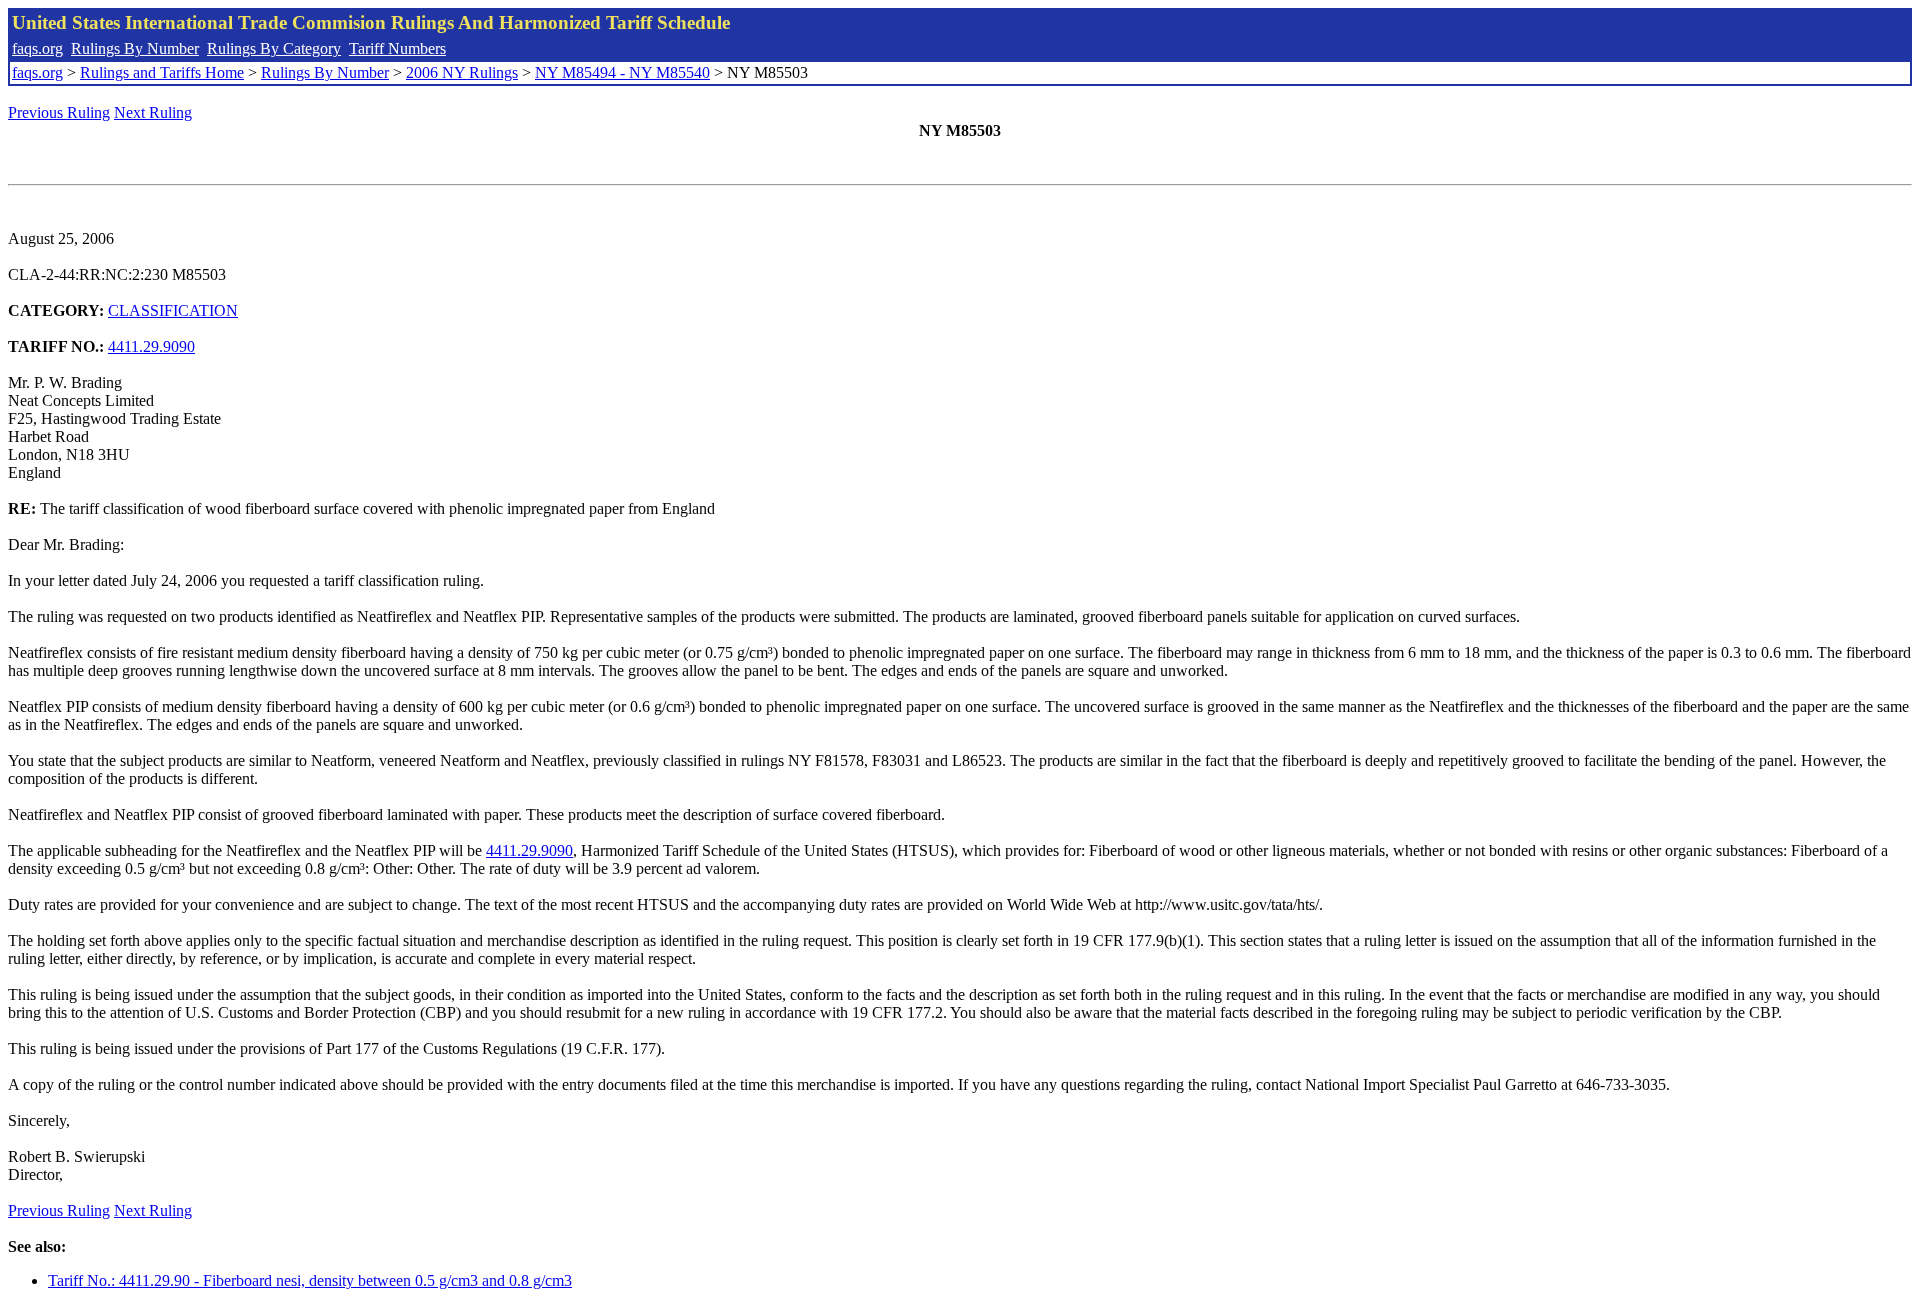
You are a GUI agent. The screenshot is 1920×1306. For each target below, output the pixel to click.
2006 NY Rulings (462, 72)
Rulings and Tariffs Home (162, 72)
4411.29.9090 (151, 346)
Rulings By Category (274, 48)
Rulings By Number (135, 48)
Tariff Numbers (397, 48)
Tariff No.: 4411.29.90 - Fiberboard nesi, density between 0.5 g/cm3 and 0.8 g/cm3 (310, 1280)
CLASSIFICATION (173, 310)
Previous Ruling (59, 112)
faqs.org (37, 48)
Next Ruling (153, 112)
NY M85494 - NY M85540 (622, 72)
